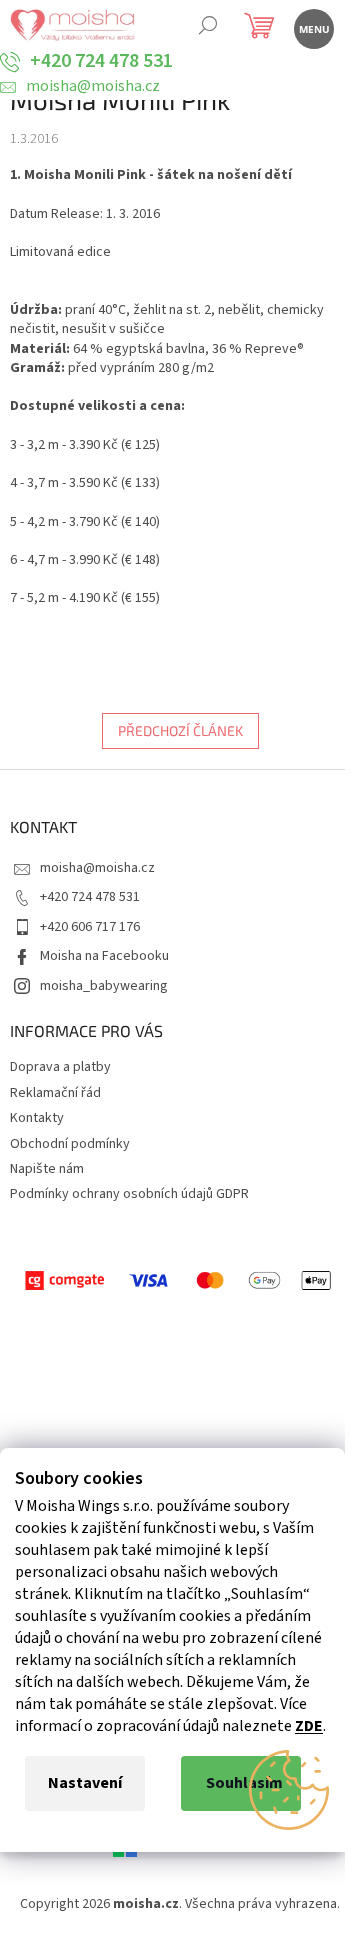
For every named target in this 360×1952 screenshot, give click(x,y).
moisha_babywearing (104, 986)
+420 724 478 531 (90, 897)
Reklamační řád (55, 1093)
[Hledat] (207, 27)
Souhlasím (244, 1783)
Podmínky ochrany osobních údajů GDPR (129, 1194)
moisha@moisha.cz (97, 868)
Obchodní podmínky (70, 1144)
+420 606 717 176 (90, 927)
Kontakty (37, 1118)
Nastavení (85, 1783)
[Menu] (312, 27)
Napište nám (47, 1169)
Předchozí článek (180, 730)
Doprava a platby (60, 1067)
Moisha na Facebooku (104, 956)
